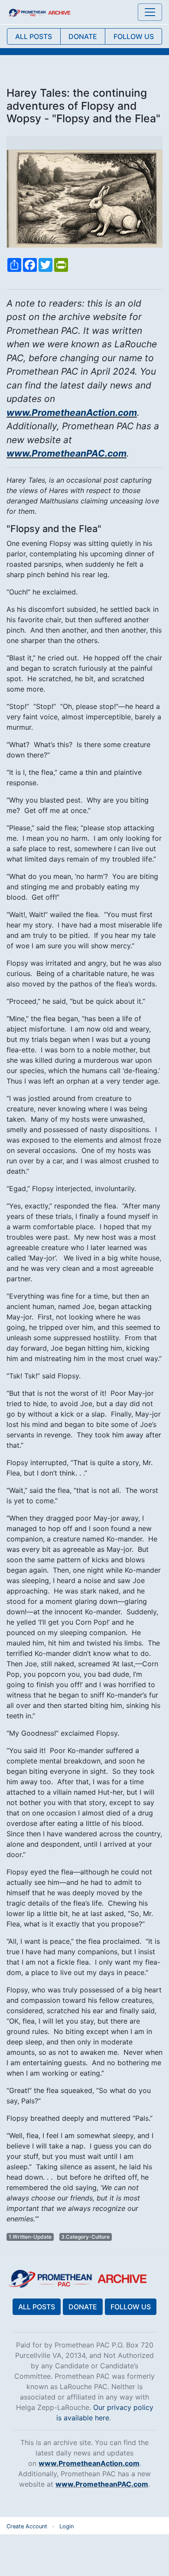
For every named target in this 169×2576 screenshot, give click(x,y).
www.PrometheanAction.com (72, 413)
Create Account (27, 2526)
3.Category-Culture (85, 2237)
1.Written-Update (30, 2237)
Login (67, 2526)
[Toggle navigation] (150, 12)
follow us (134, 36)
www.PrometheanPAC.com (67, 453)
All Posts (37, 2307)
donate (83, 36)
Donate (83, 2307)
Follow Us (131, 2307)
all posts (34, 36)
